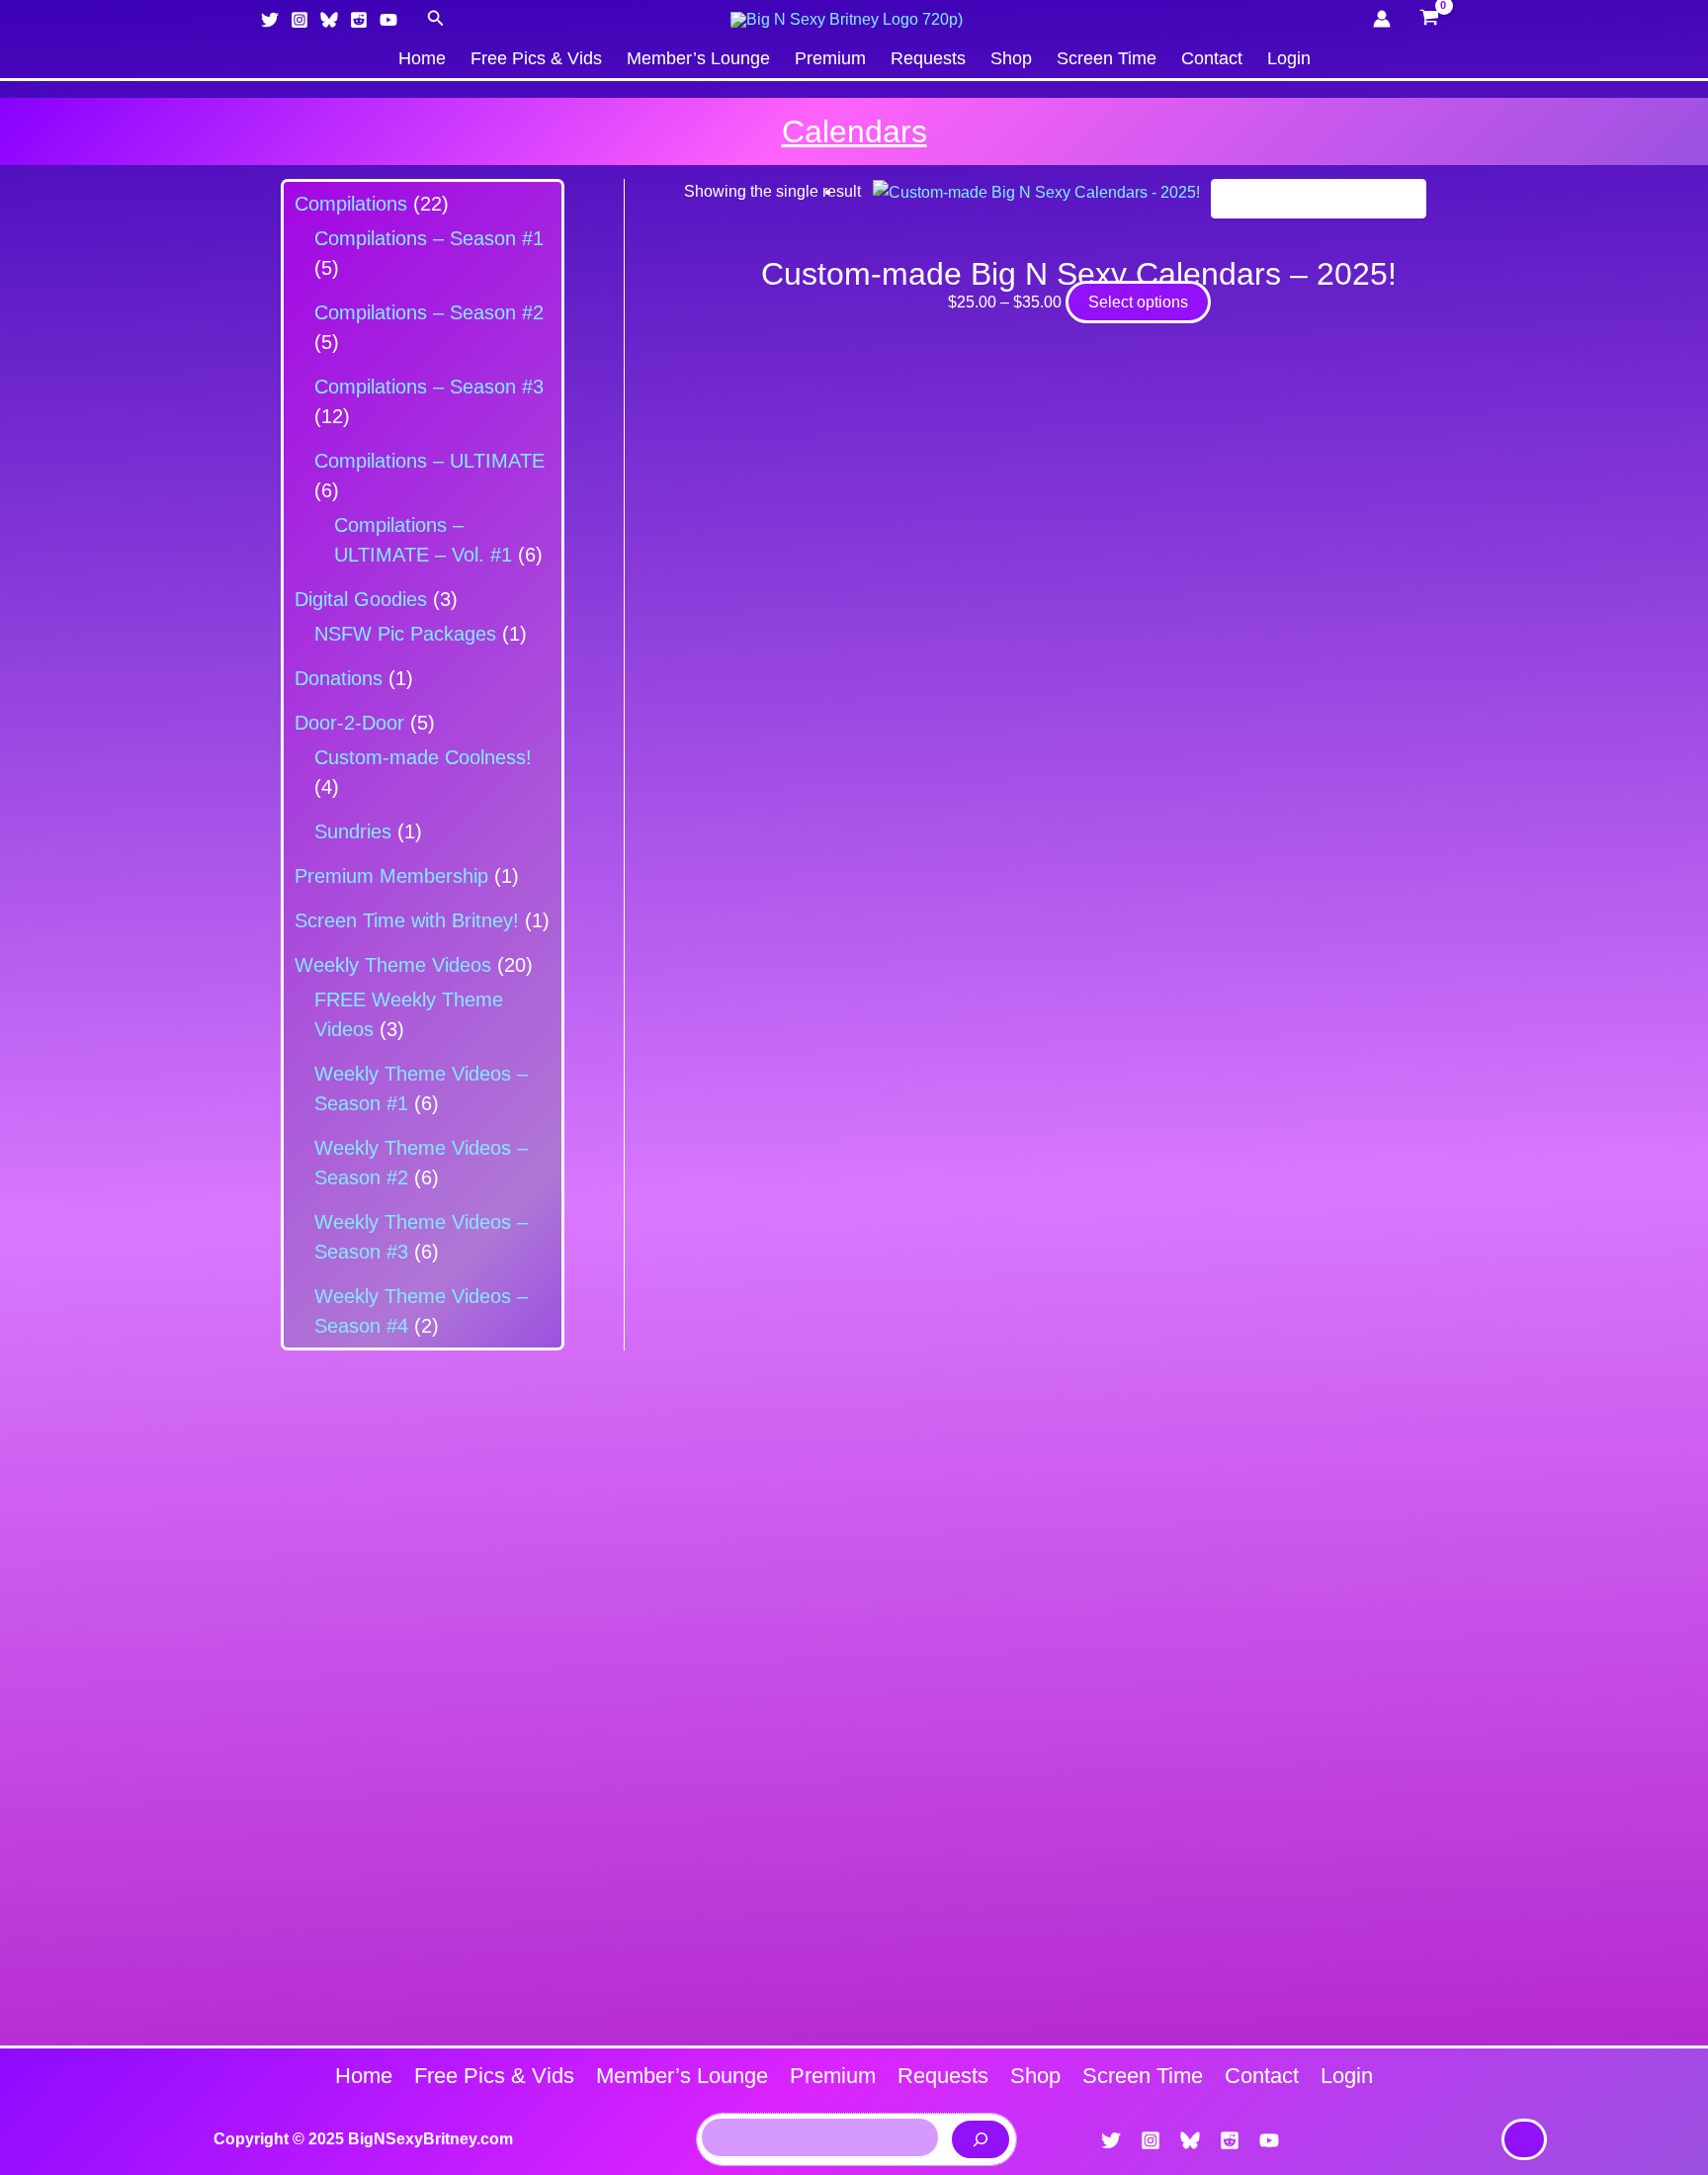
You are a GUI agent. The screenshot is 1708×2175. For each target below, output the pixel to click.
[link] (1524, 2139)
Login (1289, 58)
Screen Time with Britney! (407, 920)
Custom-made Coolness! (423, 757)
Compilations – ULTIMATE (429, 461)
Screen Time (1107, 58)
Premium (830, 58)
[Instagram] (299, 20)
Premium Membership (391, 876)
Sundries (353, 831)
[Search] (981, 2139)
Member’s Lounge (698, 58)
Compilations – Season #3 (429, 387)
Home (422, 58)
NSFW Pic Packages (405, 634)
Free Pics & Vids (536, 58)
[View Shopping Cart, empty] (1429, 20)
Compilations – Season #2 (429, 312)
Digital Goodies (361, 599)
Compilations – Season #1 (429, 238)
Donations (339, 678)
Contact (1212, 58)
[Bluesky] (329, 20)
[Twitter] (270, 20)
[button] (436, 19)
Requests (928, 58)
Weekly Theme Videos (393, 965)
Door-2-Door (349, 723)
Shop (1011, 58)
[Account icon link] (1382, 19)
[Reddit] (359, 20)
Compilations (351, 204)
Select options (1138, 302)
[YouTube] (388, 20)
